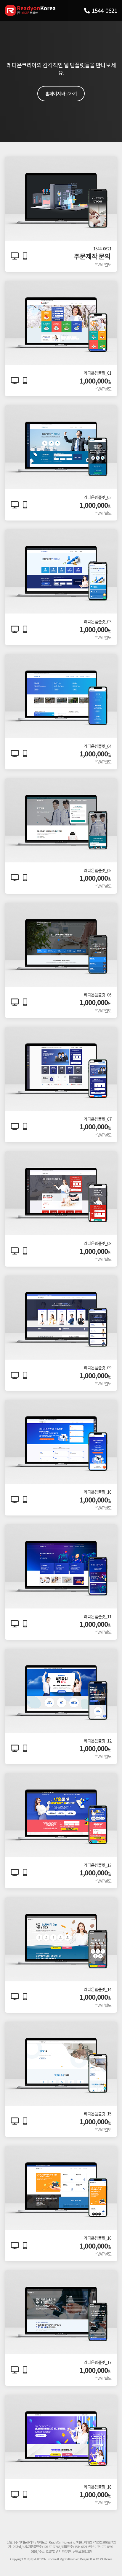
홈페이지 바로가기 (61, 93)
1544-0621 (104, 10)
